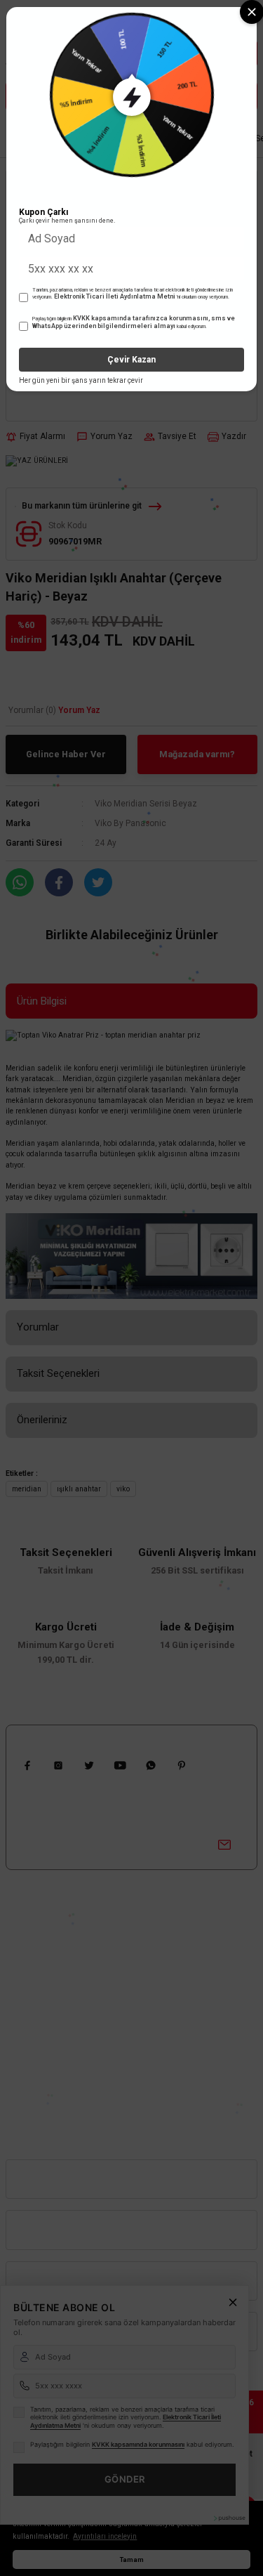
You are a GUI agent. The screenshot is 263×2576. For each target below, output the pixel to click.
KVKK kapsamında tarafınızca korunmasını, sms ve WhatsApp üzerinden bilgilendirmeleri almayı (134, 322)
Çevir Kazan (131, 360)
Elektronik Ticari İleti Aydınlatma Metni (115, 296)
